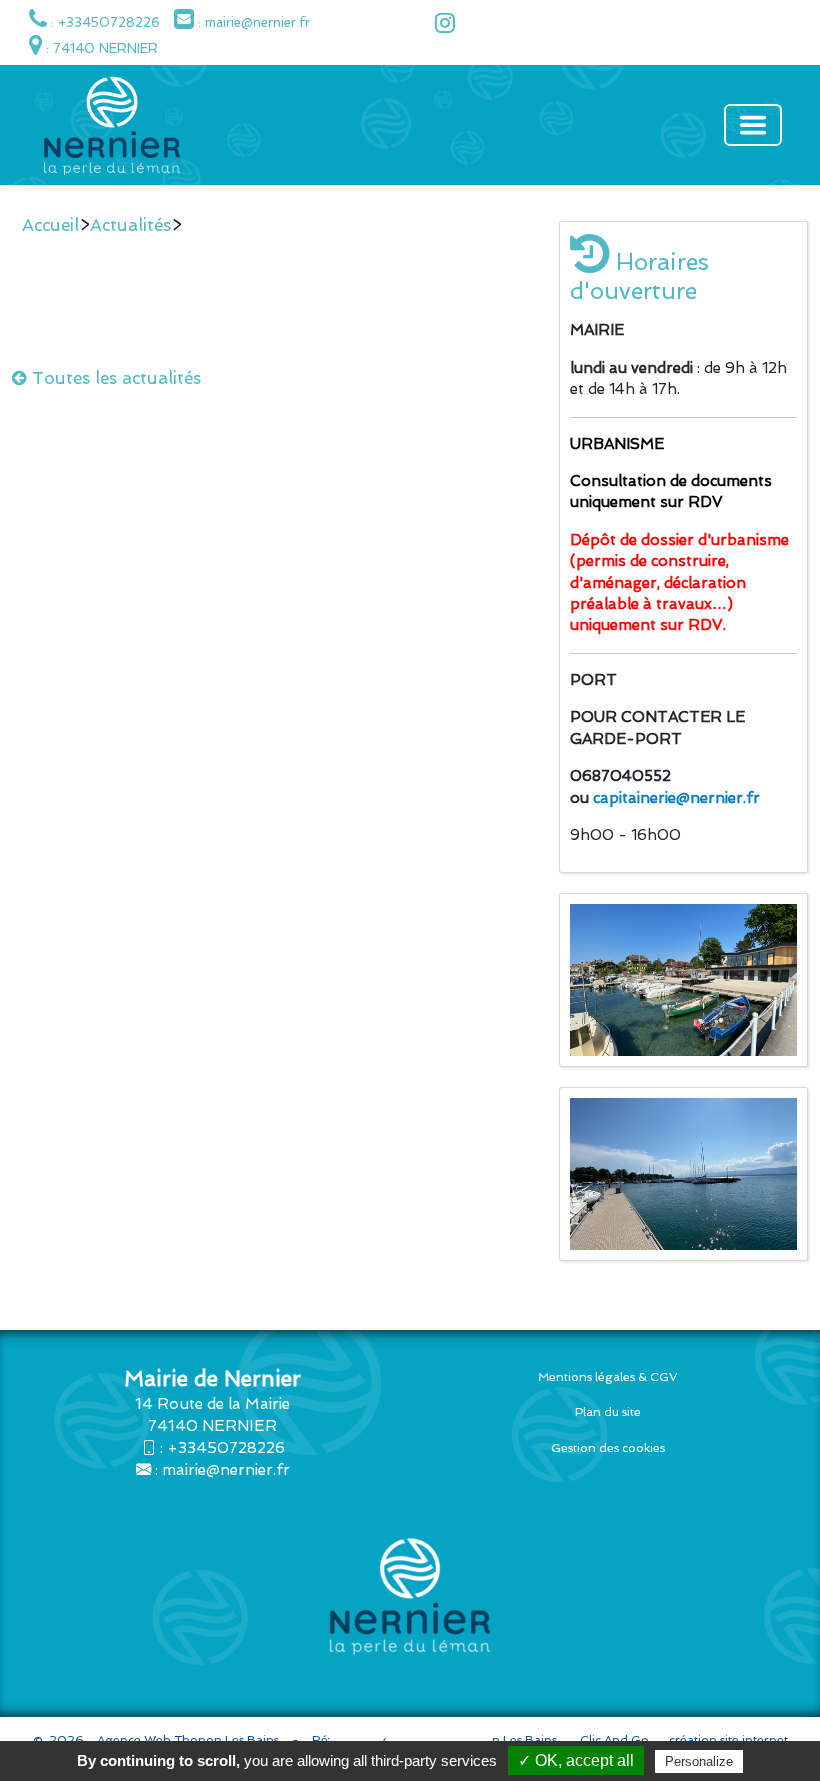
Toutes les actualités (114, 378)
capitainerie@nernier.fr (676, 798)
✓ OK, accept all (576, 1760)
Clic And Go (614, 1740)
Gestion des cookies (608, 1448)
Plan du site (608, 1412)
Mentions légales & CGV (608, 1377)
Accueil (50, 225)
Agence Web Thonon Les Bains (188, 1740)
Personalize (699, 1761)
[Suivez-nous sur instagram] (440, 26)
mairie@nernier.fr (226, 1470)
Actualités (130, 225)
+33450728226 (226, 1448)
